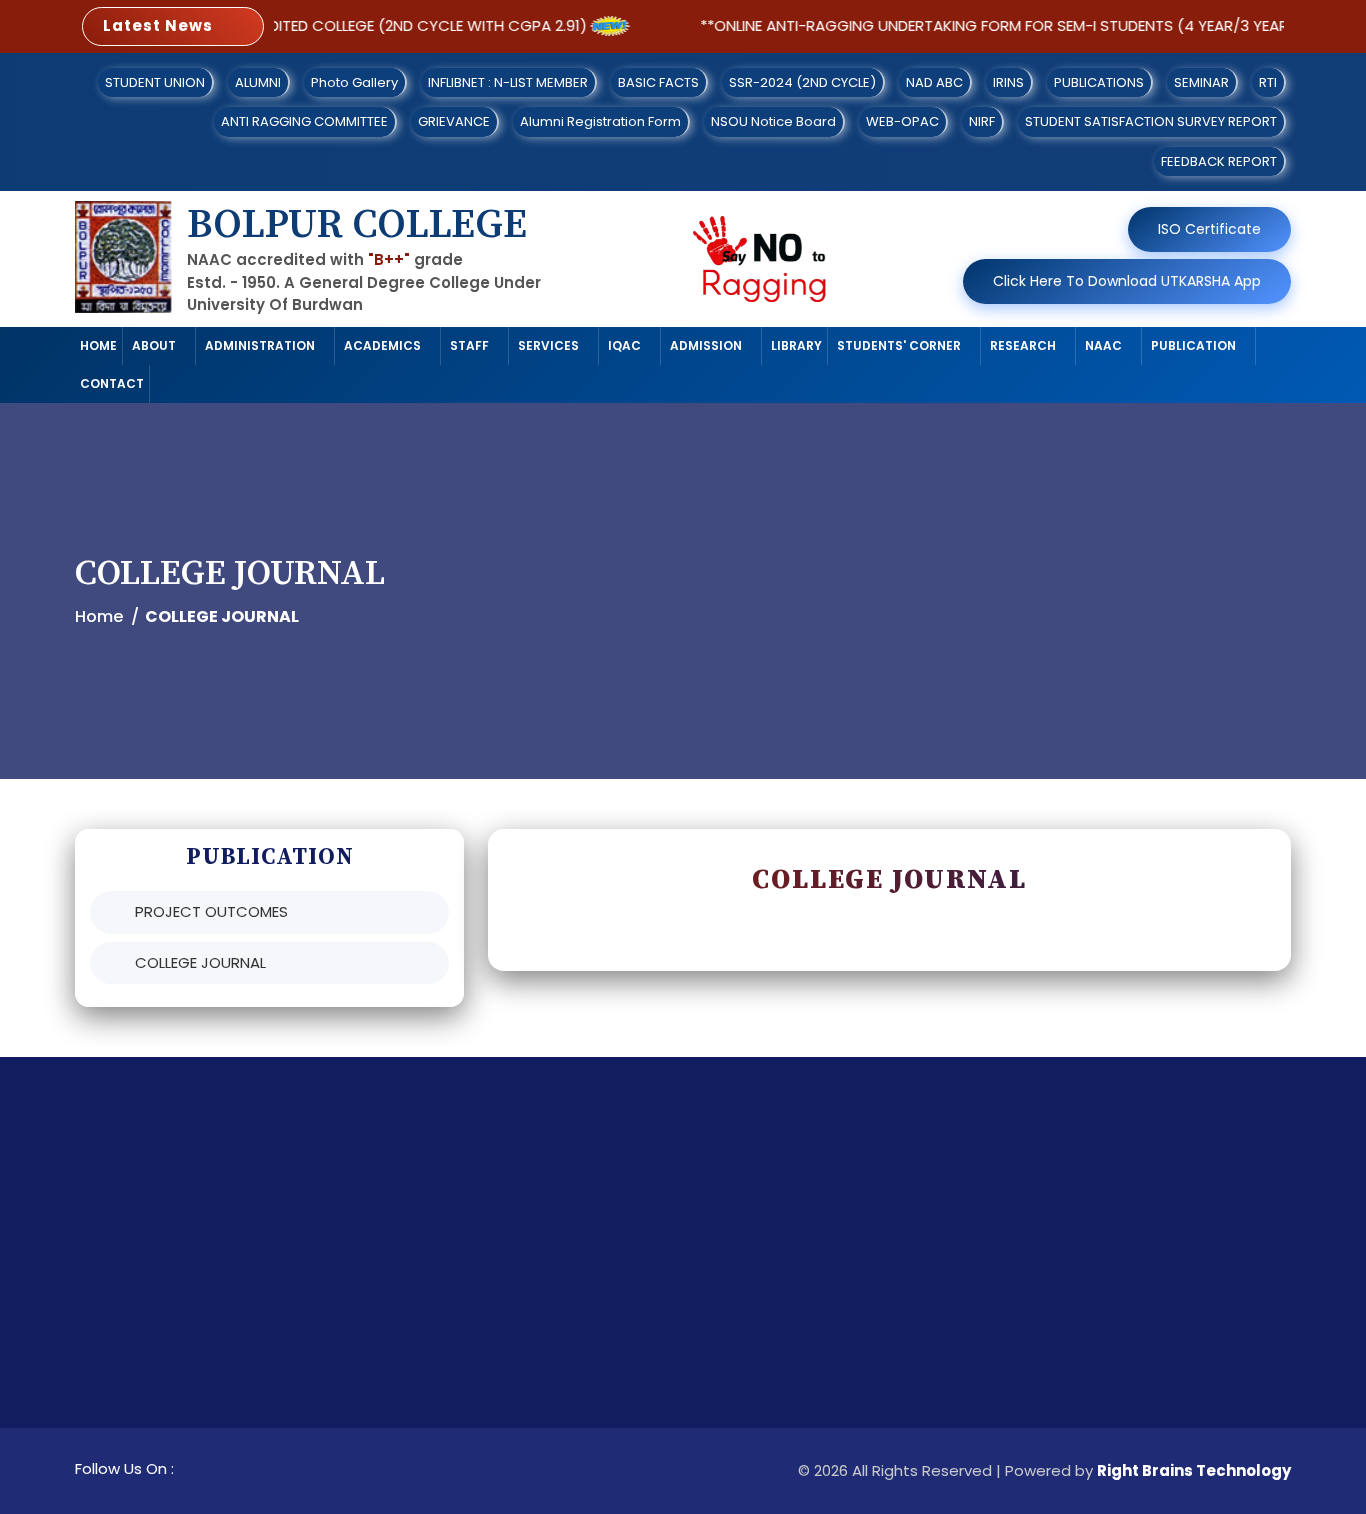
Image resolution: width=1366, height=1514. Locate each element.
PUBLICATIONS (1099, 82)
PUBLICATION (1193, 345)
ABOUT (154, 345)
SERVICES (548, 345)
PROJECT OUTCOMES (211, 911)
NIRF (982, 121)
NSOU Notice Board (773, 121)
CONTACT (112, 383)
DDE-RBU (849, 1401)
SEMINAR (1201, 82)
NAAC (1103, 345)
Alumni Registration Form (600, 121)
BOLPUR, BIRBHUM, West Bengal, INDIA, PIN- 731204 (1139, 1260)
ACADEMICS (382, 345)
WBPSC (535, 1411)
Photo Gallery (354, 82)
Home (99, 616)
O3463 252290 (1077, 1303)
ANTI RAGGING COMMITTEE (304, 121)
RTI (1268, 82)
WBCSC (536, 1346)
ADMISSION (706, 345)
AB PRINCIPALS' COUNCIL (871, 1260)
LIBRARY (796, 345)
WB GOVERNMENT (571, 1313)
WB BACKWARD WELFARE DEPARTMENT (596, 1455)
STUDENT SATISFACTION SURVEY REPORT (1151, 121)
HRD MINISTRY (866, 1368)
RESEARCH (1023, 345)
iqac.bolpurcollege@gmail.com (1140, 1368)
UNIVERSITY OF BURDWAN (597, 1248)
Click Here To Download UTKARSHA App (1127, 281)
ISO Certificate (1209, 229)
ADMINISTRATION (260, 345)
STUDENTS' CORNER (899, 345)
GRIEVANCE (454, 121)
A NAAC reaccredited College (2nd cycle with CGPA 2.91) (337, 25)
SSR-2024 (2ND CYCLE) (802, 82)
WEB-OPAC (902, 121)
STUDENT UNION (155, 82)
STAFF (469, 345)
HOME (98, 345)
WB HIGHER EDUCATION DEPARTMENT (639, 1281)
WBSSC (535, 1378)
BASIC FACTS (658, 82)
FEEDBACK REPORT (1219, 161)
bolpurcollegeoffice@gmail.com (1144, 1336)
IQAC (624, 345)
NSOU (838, 1433)
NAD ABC (934, 82)
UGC (835, 1303)
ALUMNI (258, 82)
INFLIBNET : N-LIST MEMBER (508, 82)
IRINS (1008, 82)
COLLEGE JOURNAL (200, 962)
